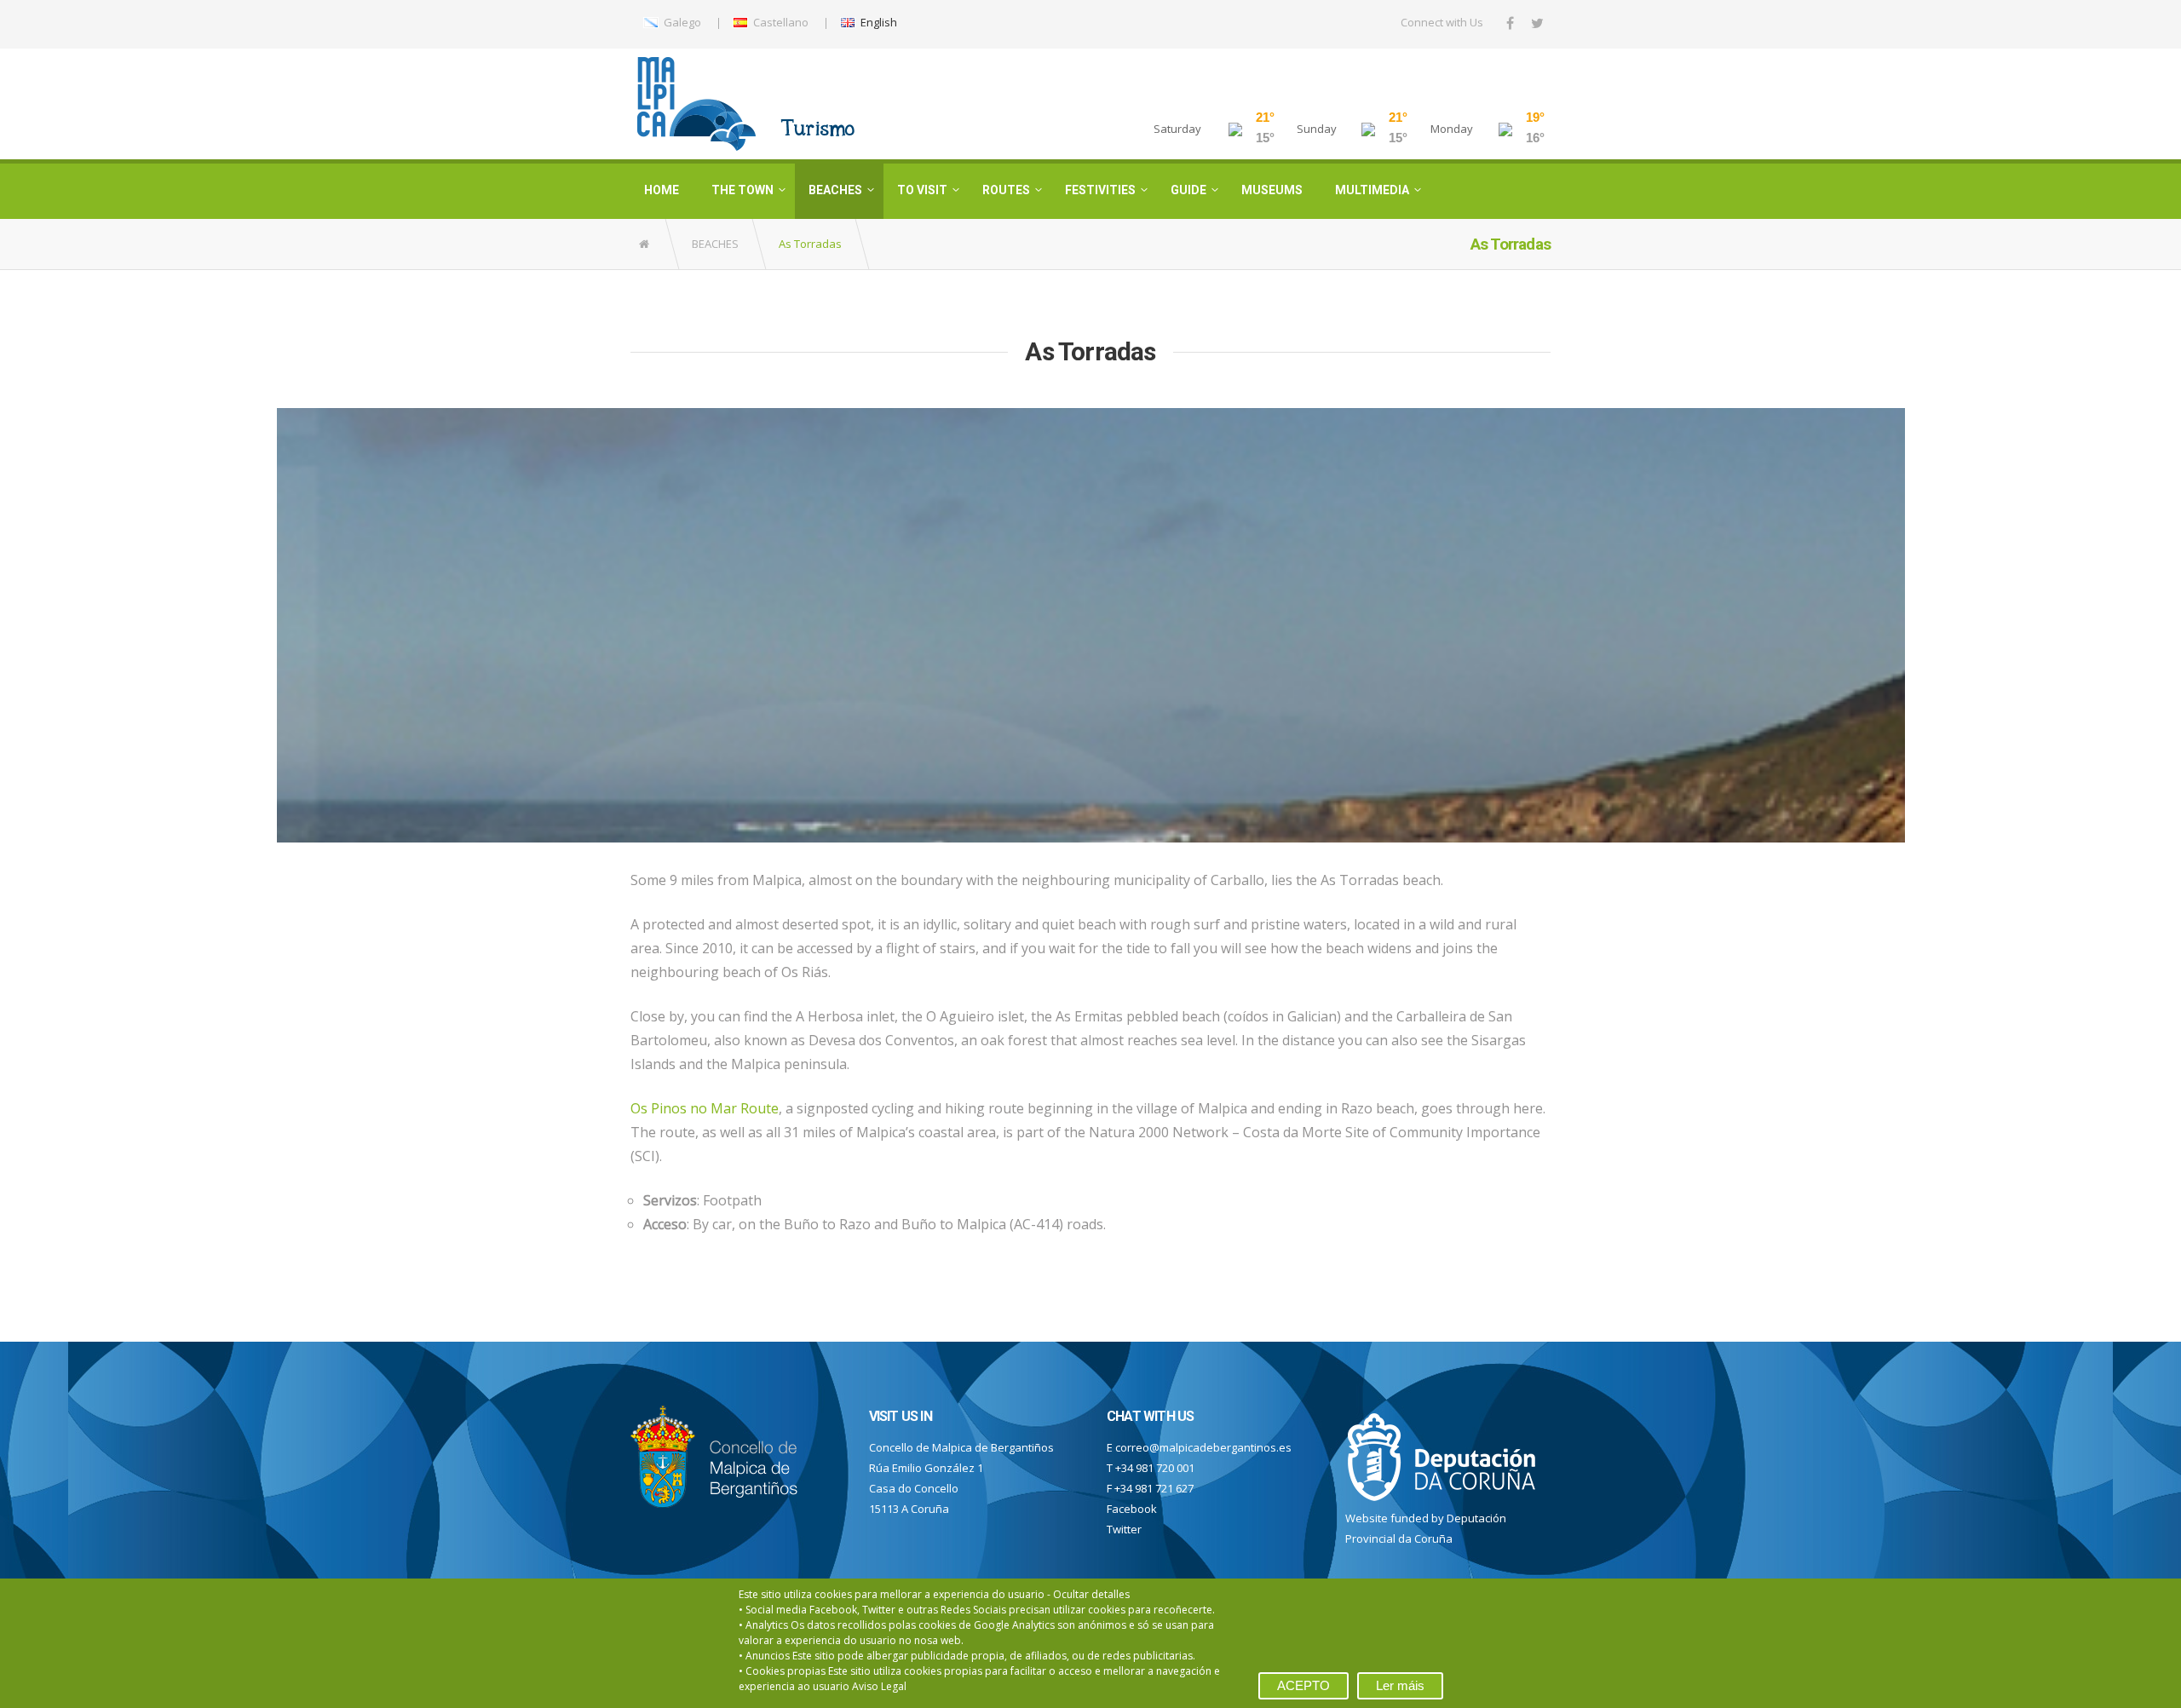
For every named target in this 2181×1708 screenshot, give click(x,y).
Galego (681, 22)
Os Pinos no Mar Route (705, 1108)
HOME (662, 190)
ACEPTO (1303, 1685)
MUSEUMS (1272, 190)
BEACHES (835, 190)
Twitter (1124, 1529)
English (878, 22)
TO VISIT (922, 190)
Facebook (1132, 1509)
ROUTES (1006, 190)
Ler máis (1400, 1685)
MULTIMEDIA (1372, 190)
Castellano (780, 22)
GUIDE (1188, 190)
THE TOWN (742, 190)
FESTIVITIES (1100, 190)
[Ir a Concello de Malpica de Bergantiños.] (645, 244)
